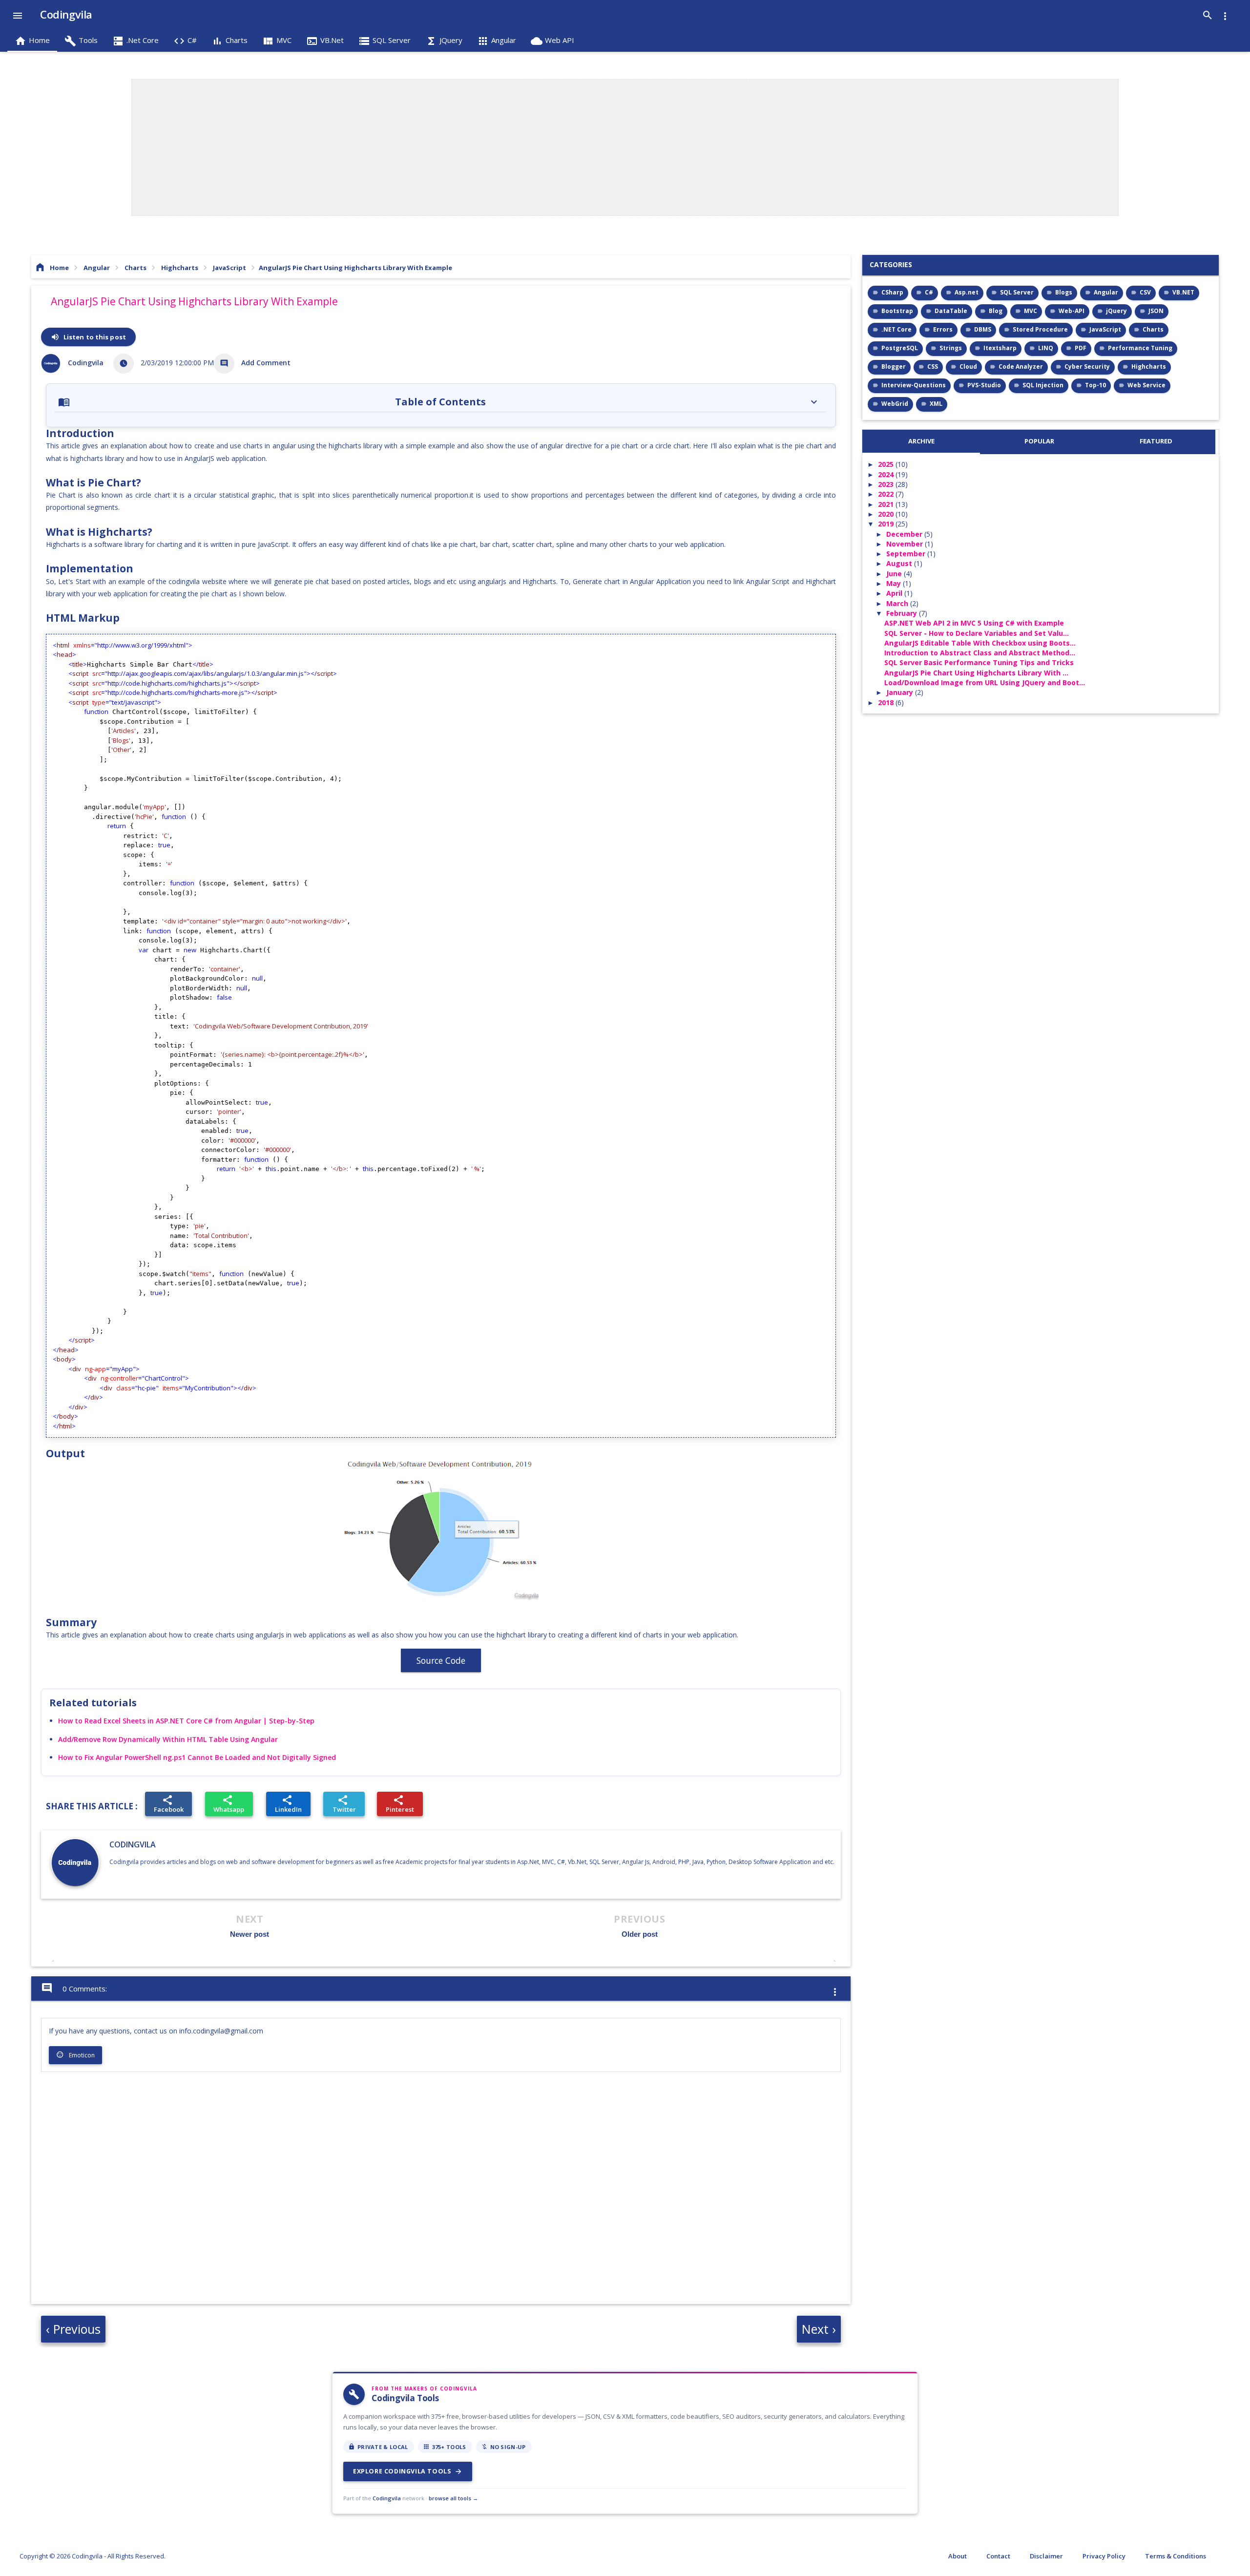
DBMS (983, 329)
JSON (1156, 311)
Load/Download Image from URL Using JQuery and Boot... (985, 682)
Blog (996, 311)
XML (936, 404)
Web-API (1072, 311)
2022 (887, 494)
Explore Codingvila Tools (408, 2471)
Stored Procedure (1040, 329)
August (900, 563)
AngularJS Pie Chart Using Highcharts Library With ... (976, 673)
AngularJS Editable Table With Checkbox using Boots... (980, 643)
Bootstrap (897, 311)
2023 (887, 484)
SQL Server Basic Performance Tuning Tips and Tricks (979, 662)
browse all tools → (453, 2498)
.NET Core (896, 329)
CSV (1145, 292)
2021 (887, 504)
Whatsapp (229, 1804)
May (895, 583)
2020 (887, 514)
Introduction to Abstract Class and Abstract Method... (980, 653)
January (901, 692)
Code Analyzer (1021, 367)
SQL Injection (1043, 385)
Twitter (344, 1804)
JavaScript (1105, 329)
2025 (887, 464)
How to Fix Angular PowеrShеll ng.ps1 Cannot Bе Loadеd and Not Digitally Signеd (197, 1757)
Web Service (1146, 385)
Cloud (968, 367)
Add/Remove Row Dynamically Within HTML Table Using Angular (168, 1739)
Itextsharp (1000, 348)
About (958, 2556)
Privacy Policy (1104, 2556)
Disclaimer (1046, 2556)
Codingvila (133, 1844)
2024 (887, 474)
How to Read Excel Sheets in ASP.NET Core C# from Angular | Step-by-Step (186, 1721)
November (906, 544)
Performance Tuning (1140, 348)
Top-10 (1095, 385)
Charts (1153, 329)
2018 (887, 702)
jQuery (1116, 311)
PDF (1081, 348)
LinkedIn (288, 1804)
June (895, 574)
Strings (951, 348)
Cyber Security (1087, 367)
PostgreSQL (900, 348)
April (895, 593)
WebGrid (895, 404)
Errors (943, 329)
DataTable (951, 311)
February (903, 613)
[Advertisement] (625, 148)
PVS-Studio (984, 385)
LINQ (1046, 348)
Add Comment (266, 363)
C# (929, 292)
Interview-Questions (914, 385)
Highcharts (1149, 367)
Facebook (169, 1804)
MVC (1031, 311)
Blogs (1064, 292)
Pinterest (400, 1804)
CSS (933, 367)
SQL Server (1017, 292)
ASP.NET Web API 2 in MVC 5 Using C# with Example (974, 623)
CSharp (892, 292)
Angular (1106, 292)
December (905, 534)
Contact (998, 2556)
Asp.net (967, 292)
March (898, 603)
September (907, 554)
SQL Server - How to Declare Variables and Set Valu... (977, 633)
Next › (819, 2329)
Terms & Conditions (1176, 2556)
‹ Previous (73, 2329)
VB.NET (1183, 292)
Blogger (894, 367)
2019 (887, 524)
